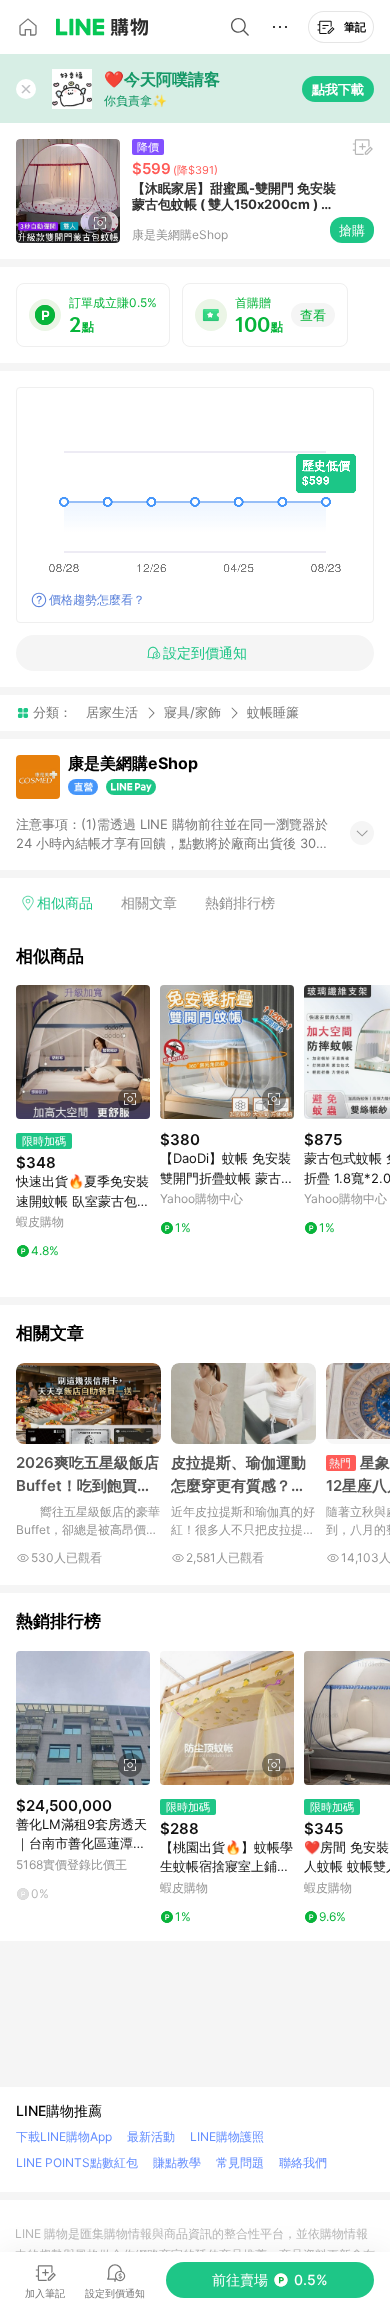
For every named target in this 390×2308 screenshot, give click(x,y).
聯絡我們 (303, 2162)
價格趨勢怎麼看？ (97, 599)
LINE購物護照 (227, 2136)
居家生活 (112, 712)
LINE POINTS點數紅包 (77, 2162)
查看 (313, 315)
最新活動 (151, 2136)
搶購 (352, 230)
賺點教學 (177, 2162)
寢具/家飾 (192, 712)
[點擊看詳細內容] (83, 1052)
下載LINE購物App (64, 2136)
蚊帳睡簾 (273, 712)
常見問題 (240, 2162)
